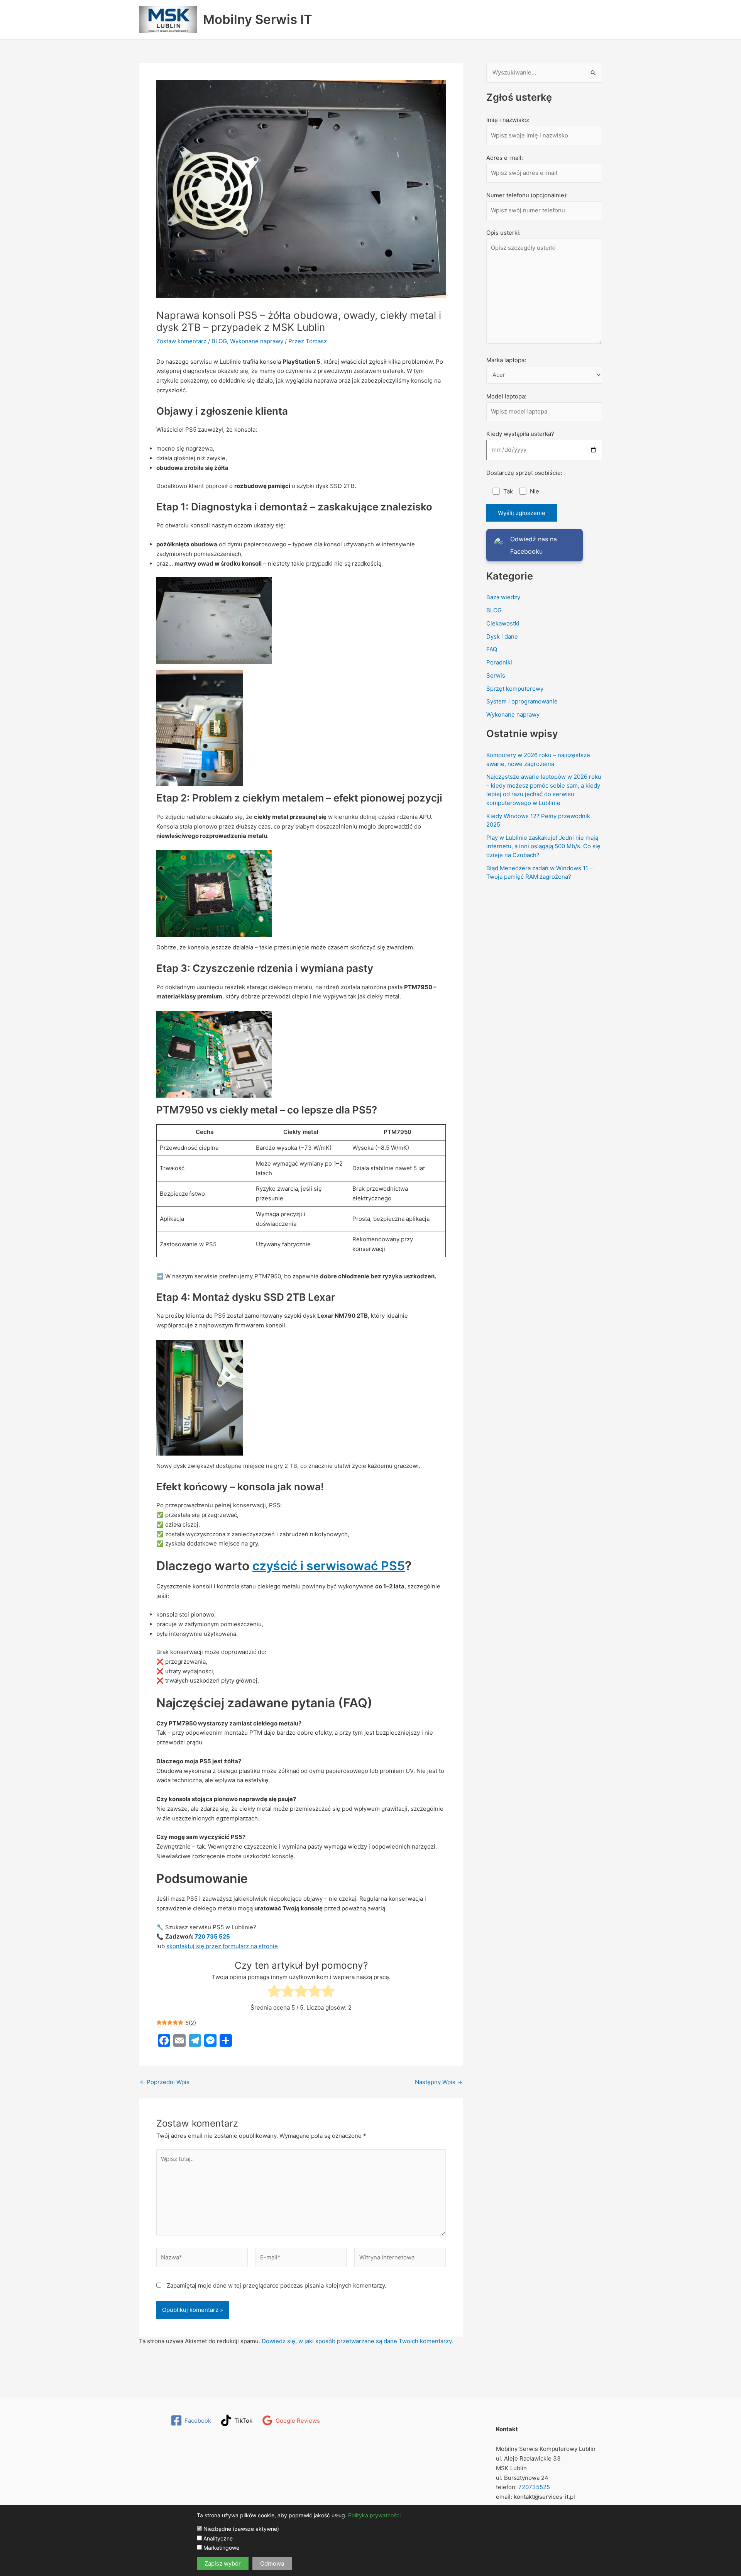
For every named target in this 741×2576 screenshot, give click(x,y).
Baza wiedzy (503, 597)
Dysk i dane (502, 636)
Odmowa (272, 2563)
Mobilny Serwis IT (258, 19)
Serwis (496, 675)
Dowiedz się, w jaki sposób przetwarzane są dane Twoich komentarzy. (357, 2341)
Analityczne (217, 2538)
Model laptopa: (506, 396)
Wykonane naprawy (257, 341)
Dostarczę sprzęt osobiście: (524, 473)
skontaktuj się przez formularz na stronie (222, 1946)
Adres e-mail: (505, 158)
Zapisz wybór (223, 2563)
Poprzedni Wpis (165, 2082)
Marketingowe (221, 2548)
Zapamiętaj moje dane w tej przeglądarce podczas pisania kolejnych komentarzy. (277, 2285)
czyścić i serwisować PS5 (329, 1566)
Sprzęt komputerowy (515, 689)
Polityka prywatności (374, 2515)
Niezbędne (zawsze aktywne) (240, 2529)
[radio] (274, 1992)
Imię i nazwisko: (508, 120)
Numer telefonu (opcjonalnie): (527, 195)
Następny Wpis (439, 2082)
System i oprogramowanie (522, 701)
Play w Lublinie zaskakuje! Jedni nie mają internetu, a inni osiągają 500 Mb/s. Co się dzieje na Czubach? (543, 846)
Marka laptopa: (506, 360)
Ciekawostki (503, 623)
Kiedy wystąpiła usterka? (520, 434)
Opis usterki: (503, 233)
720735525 (533, 2487)
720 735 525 (212, 1936)
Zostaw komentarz (181, 341)
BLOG (219, 341)
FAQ (492, 649)
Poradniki (499, 662)
